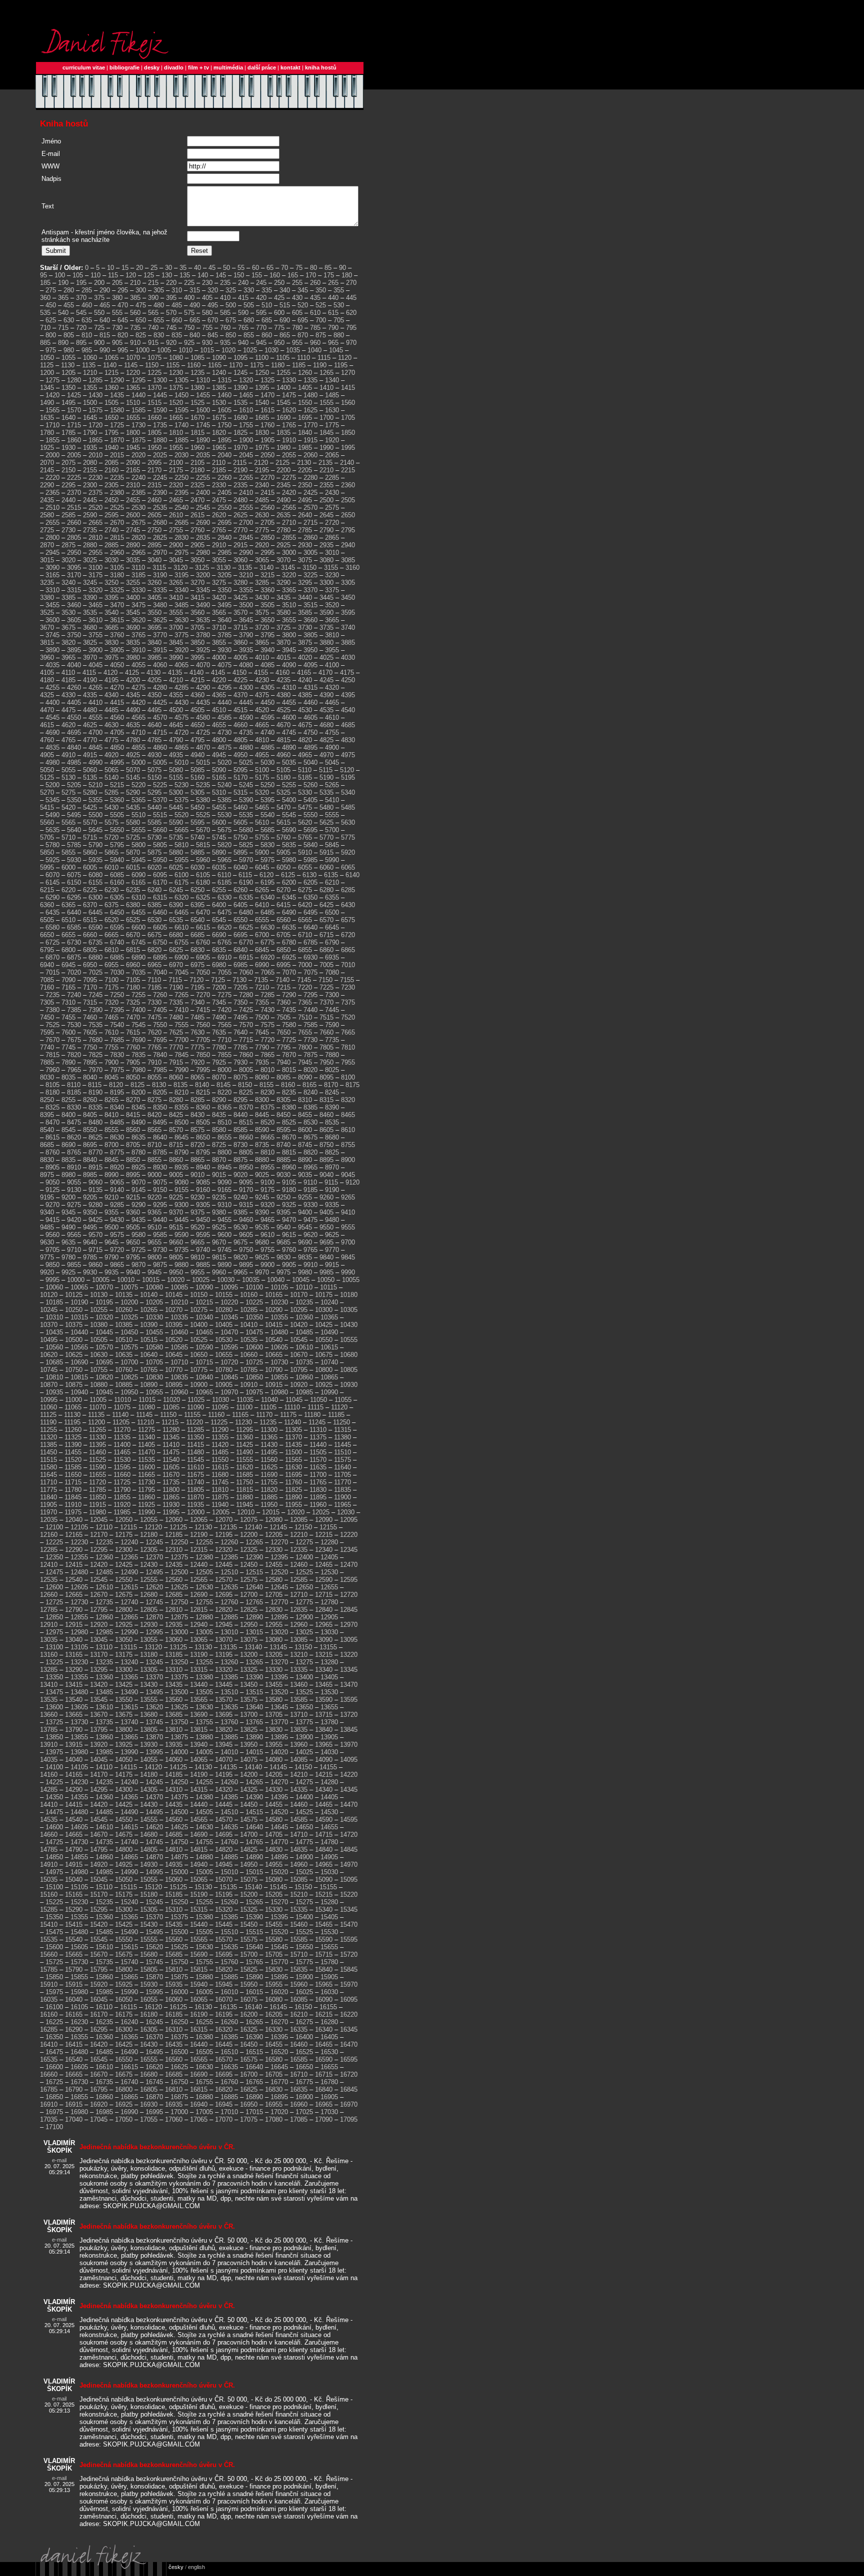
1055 (68, 358)
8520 (267, 1122)
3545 (133, 613)
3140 (266, 568)
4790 (176, 740)
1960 (197, 448)
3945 (289, 650)
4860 (160, 747)
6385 (154, 905)
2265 (246, 478)
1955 (176, 448)
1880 (160, 440)
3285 (262, 583)
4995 (117, 762)
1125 (47, 365)
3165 (52, 575)
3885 (348, 643)
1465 (246, 395)
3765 (138, 635)
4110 (68, 672)
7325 (133, 1002)
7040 (160, 972)
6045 (262, 867)
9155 (181, 1190)
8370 (246, 1107)
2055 (289, 455)
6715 (326, 935)
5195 (348, 777)
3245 (90, 583)
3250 (111, 583)
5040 (310, 762)
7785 (240, 1047)
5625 (326, 822)
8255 (68, 1100)
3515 (310, 605)
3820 (68, 643)
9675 (240, 1242)
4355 (176, 695)
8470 (52, 1122)
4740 (267, 732)
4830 (348, 740)
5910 (305, 852)
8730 (240, 1145)
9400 (305, 1212)
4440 (224, 702)
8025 (332, 1070)
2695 (224, 523)
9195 (47, 1197)
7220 (305, 987)
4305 (267, 687)
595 (261, 313)
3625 (160, 620)
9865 (117, 1265)
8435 (219, 1115)
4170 (325, 672)
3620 (138, 620)
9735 (181, 1250)
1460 (224, 395)
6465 (181, 912)
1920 (332, 440)
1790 (90, 433)
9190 (332, 1190)
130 (167, 275)
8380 (289, 1107)
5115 (326, 770)
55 (241, 268)
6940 (47, 965)
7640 (240, 1032)
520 (303, 305)
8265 (111, 1100)
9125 (52, 1190)
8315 (326, 1100)
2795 (348, 530)
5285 (111, 792)
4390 (326, 695)
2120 (261, 463)
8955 (267, 1167)
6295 (74, 897)
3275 (219, 583)
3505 (267, 605)
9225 (176, 1197)
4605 (310, 717)
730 (117, 328)
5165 (219, 777)
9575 (117, 1235)
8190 (95, 1092)
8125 (137, 1085)
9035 (305, 1175)
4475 (68, 710)
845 (213, 335)
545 (81, 313)
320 (213, 290)
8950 (246, 1167)
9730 (160, 1250)
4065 (181, 665)
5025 (246, 762)
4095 (310, 665)
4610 (332, 717)
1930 (68, 448)
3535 (90, 613)
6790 (332, 942)
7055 (224, 972)
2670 (117, 523)
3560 (197, 613)
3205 (224, 575)
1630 (332, 410)
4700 (95, 732)
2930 (305, 545)
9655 (154, 1242)
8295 (240, 1100)
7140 (282, 980)
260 (315, 283)
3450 (348, 598)
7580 (289, 1025)
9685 (283, 1242)
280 (69, 290)
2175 (176, 470)
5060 (90, 770)
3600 (52, 620)
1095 (240, 358)
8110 (74, 1085)
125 (149, 275)
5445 (176, 807)
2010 (95, 455)
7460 (90, 1017)
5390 (246, 800)
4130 (153, 672)
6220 (68, 890)
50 (226, 268)
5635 (52, 830)
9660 (176, 1242)
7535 (95, 1025)
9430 (117, 1220)
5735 (176, 837)
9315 (246, 1205)
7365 (305, 1002)
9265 (348, 1197)
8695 (90, 1145)
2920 (262, 545)
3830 (111, 643)
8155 (266, 1085)
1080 (176, 358)
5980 (289, 860)
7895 (90, 1062)
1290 (117, 380)
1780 (47, 433)
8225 (246, 1092)
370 (81, 298)
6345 (289, 897)
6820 (154, 950)
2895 (154, 545)
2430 (332, 493)
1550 (305, 403)
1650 (111, 418)
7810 (348, 1047)
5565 (68, 822)
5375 (181, 800)
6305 (117, 897)
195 (81, 283)
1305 (181, 380)
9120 (352, 1182)
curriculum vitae (84, 67)
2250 (181, 478)
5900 (262, 852)
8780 (138, 1152)
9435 (138, 1220)
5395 (267, 800)
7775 (197, 1047)
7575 (267, 1025)
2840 (224, 538)
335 (267, 290)
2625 (240, 515)
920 (171, 343)
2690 (203, 523)
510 (267, 305)
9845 (348, 1257)
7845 (181, 1055)
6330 (224, 897)
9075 (160, 1182)
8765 (74, 1152)
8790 (181, 1152)
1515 (154, 403)
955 (297, 343)
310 (177, 290)
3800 (289, 635)
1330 (289, 380)
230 (207, 283)
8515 (246, 1122)
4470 (47, 710)
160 (275, 275)
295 (123, 290)
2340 (262, 485)
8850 (133, 1160)
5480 (326, 807)
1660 (154, 418)
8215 (203, 1092)
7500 (262, 1017)
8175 (352, 1085)
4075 (224, 665)
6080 (95, 875)
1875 (138, 440)
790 (333, 328)
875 (321, 335)
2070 (47, 463)
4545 (52, 717)
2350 (305, 485)
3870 (283, 643)
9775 (47, 1257)
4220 (219, 680)
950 (279, 343)
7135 (261, 980)
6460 (160, 912)
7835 (138, 1055)
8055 (154, 1077)
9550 (326, 1227)
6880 (95, 957)
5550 (310, 815)
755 (207, 328)
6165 (138, 882)
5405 (310, 800)
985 (87, 350)
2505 (348, 500)
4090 (289, 665)
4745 (289, 732)
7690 (138, 1040)
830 (159, 335)
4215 (197, 680)
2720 (332, 523)
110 (95, 275)
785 (315, 328)
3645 (246, 620)
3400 (133, 598)
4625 (90, 725)
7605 (90, 1032)
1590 (160, 410)
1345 (47, 388)
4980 (52, 762)
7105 (133, 980)
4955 (262, 755)
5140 (111, 777)
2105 (197, 463)
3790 (246, 635)
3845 (176, 643)
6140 (352, 875)
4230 (262, 680)
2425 (310, 493)
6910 (224, 957)
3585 (305, 613)
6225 (90, 890)
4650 (197, 725)
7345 (219, 1002)
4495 (154, 710)
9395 (283, 1212)
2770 (240, 530)
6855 (305, 950)
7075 (310, 972)
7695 (160, 1040)
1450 (181, 395)
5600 (219, 822)
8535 (332, 1122)
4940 (197, 755)
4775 (111, 740)
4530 (305, 710)
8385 (310, 1107)
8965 (310, 1167)
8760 (52, 1152)
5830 (267, 845)
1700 (326, 418)
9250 (283, 1197)
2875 (68, 545)
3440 (305, 598)
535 (45, 313)
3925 (203, 650)
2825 (160, 538)
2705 (267, 523)
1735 (160, 425)
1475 (289, 395)
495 (213, 305)
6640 (310, 927)
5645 (95, 830)
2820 (138, 538)
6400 (219, 905)
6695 (240, 935)
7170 (90, 987)
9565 (74, 1235)
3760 (117, 635)
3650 (267, 620)
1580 (117, 410)
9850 (52, 1265)
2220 (52, 478)
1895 (224, 440)
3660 (310, 620)
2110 (219, 463)
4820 (305, 740)
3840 (154, 643)
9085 (203, 1182)
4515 (240, 710)
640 (105, 320)
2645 (326, 515)
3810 (332, 635)
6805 (90, 950)
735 (135, 328)
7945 (305, 1062)
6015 (133, 867)
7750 (90, 1047)
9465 (267, 1220)
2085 (111, 463)
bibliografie (124, 67)
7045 (181, 972)
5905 (283, 852)
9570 (95, 1235)
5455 (219, 807)
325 (231, 290)
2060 (310, 455)
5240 (224, 785)
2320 (176, 485)
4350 (154, 695)
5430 (111, 807)
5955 (181, 860)
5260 (310, 785)
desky (152, 67)
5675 (224, 830)
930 (207, 343)
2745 (133, 530)
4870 (203, 747)
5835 (289, 845)
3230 (332, 575)
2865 (332, 538)
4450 (267, 702)
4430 (181, 702)
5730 (154, 837)
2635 (283, 515)
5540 (267, 815)
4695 (74, 732)
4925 (133, 755)
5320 (262, 792)
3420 (219, 598)
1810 (176, 433)
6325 (203, 897)
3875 (305, 643)
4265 (95, 687)
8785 (160, 1152)
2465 (176, 500)
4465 (332, 702)
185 (45, 283)
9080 (181, 1182)
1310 (203, 380)
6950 (90, 965)
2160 (111, 470)
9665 (197, 1242)
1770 (310, 425)
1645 (90, 418)
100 (60, 275)
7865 (267, 1055)
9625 (332, 1235)
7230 (348, 987)
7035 (138, 972)
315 (195, 290)
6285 (348, 890)
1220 (133, 373)
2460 (154, 500)
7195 (197, 987)
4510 (219, 710)
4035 (52, 665)
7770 (176, 1047)
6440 (74, 912)
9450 (203, 1220)
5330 (305, 792)
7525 (52, 1025)
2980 (203, 553)
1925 (47, 448)
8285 (197, 1100)
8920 (117, 1167)
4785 (154, 740)
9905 (289, 1265)
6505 (47, 920)
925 (189, 343)
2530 (138, 508)
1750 (224, 425)
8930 (160, 1167)
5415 (47, 807)
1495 (68, 403)
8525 (289, 1122)
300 (141, 290)
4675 (305, 725)
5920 (348, 852)
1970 (240, 448)
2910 (219, 545)
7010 (348, 965)
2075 (68, 463)
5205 (74, 785)
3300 (326, 583)
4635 (133, 725)
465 (105, 305)
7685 (117, 1040)
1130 (68, 365)
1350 (68, 388)
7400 (138, 1010)
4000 (219, 657)
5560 (47, 822)
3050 (197, 560)
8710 (154, 1145)
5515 (160, 815)
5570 (90, 822)
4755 (332, 732)
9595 (203, 1235)
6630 (267, 927)
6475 (224, 912)
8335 (95, 1107)
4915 (90, 755)
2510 (52, 508)
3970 (90, 657)
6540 (197, 920)
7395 (117, 1010)
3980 (133, 657)
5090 (219, 770)
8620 (74, 1137)
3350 (224, 590)
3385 (68, 598)
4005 (240, 657)
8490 (138, 1122)
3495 (224, 605)
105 (78, 275)
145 (221, 275)
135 (185, 275)
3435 (283, 598)
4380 (283, 695)
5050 (47, 770)
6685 (197, 935)
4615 (47, 725)
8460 (326, 1115)
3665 (332, 620)
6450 (117, 912)
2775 (262, 530)
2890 (133, 545)
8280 (176, 1100)
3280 (240, 583)
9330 (310, 1205)
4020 (305, 657)
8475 (74, 1122)
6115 (245, 875)
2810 (95, 538)
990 (105, 350)
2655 (52, 523)
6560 (283, 920)
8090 (305, 1077)
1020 (228, 350)
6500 (332, 912)
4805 (240, 740)
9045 (348, 1175)
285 (87, 290)
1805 (154, 433)
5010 (181, 762)
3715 (240, 628)
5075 (154, 770)
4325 (47, 695)
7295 (310, 995)
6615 (203, 927)
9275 (74, 1205)
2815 (117, 538)
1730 (138, 425)
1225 (154, 373)
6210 (332, 882)
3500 (246, 605)
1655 (133, 418)
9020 (240, 1175)
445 (351, 298)
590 (243, 313)
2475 (219, 500)
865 (285, 335)
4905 (47, 755)
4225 (240, 680)
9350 (90, 1212)
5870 (133, 852)
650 (141, 320)
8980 (68, 1175)
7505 (283, 1017)
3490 (203, 605)
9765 (310, 1250)
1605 (224, 410)
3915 (160, 650)
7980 (138, 1070)
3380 (47, 598)
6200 (289, 882)
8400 (68, 1115)
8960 (289, 1167)
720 (81, 328)
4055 (138, 665)
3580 (283, 613)
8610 (348, 1130)
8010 (267, 1070)
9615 (289, 1235)
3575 (262, 613)
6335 (246, 897)
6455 (138, 912)
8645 (181, 1137)
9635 (68, 1242)
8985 (90, 1175)
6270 (283, 890)
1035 (293, 350)
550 (99, 313)
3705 (197, 628)
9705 (52, 1250)
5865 (111, 852)
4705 (117, 732)
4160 (282, 672)
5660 (160, 830)
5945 (138, 860)
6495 (310, 912)
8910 (74, 1167)
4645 (176, 725)
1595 (181, 410)
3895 (74, 650)
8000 (224, 1070)
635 (87, 320)
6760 (203, 942)
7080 (332, 972)
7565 (224, 1025)
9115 (331, 1182)
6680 (176, 935)
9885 (203, 1265)
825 (141, 335)
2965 (138, 553)
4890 (289, 747)
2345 (283, 485)
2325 (197, 485)
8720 (197, 1145)
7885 (47, 1062)
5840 (310, 845)
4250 (348, 680)
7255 (138, 995)
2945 (52, 553)
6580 (52, 927)
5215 (117, 785)
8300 (262, 1100)
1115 (324, 358)
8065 (197, 1077)
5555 (332, 815)
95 (43, 275)
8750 (326, 1145)
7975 (117, 1070)
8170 (331, 1085)
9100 (267, 1182)
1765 (289, 425)
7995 (203, 1070)
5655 (138, 830)
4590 (246, 717)
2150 (68, 470)
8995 (133, 1175)
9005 (176, 1175)
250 (279, 283)
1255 (283, 373)
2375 (95, 493)
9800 (154, 1257)
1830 (262, 433)
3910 (138, 650)
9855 (74, 1265)
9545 (305, 1227)
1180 (278, 365)
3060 (240, 560)
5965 (224, 860)
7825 (95, 1055)
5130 (68, 777)
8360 (203, 1107)
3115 (159, 568)
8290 (219, 1100)
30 (168, 268)
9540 (283, 1227)
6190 (246, 882)
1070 (133, 358)
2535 (160, 508)
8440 (240, 1115)
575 (189, 313)
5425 (90, 807)
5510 (138, 815)
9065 (117, 1182)
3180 (117, 575)
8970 (332, 1167)
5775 (348, 837)
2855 (289, 538)
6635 (289, 927)
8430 (197, 1115)
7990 (181, 1070)
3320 (95, 590)
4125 (132, 672)
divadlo (174, 67)
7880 (332, 1055)
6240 (154, 890)
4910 (68, 755)
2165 (133, 470)
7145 (304, 980)
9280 (95, 1205)
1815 (197, 433)
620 (351, 313)
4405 (74, 702)
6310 (138, 897)
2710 (289, 523)
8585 (240, 1130)
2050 (267, 455)
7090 (68, 980)
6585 (74, 927)
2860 (310, 538)
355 (339, 290)
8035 (68, 1077)
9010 (197, 1175)
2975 (181, 553)
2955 (95, 553)
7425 (246, 1010)
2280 (310, 478)
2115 (240, 463)
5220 (138, 785)
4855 (138, 747)
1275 (52, 380)
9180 (289, 1190)
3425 (240, 598)
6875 (74, 957)
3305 (348, 583)
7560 (203, 1025)
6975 (197, 965)
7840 (160, 1055)
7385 (74, 1010)
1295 (138, 380)
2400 (203, 493)
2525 (117, 508)
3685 (111, 628)
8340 (117, 1107)
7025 (95, 972)
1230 (176, 373)
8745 (305, 1145)
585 (225, 313)
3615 (117, 620)
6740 (117, 942)
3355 (246, 590)
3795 (267, 635)
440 (333, 298)
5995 (47, 867)
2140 (347, 463)
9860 (95, 1265)
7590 (332, 1025)
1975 (262, 448)
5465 (262, 807)
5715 (90, 837)
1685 (262, 418)
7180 (133, 987)
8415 (133, 1115)
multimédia (228, 67)
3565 (219, 613)
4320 (332, 687)
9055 (74, 1182)
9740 (203, 1250)
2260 (224, 478)
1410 (326, 388)
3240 (68, 583)
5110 (305, 770)
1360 (111, 388)
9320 (267, 1205)
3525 (47, 613)
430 (297, 298)
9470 (289, 1220)
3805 (310, 635)
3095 (74, 568)
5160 (197, 777)
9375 (197, 1212)
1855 (52, 440)
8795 (203, 1152)
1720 (95, 425)
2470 (197, 500)
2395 (181, 493)
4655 (219, 725)
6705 (283, 935)
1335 (310, 380)
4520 (262, 710)
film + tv (198, 67)
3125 (202, 568)
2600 (133, 515)
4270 (117, 687)
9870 (138, 1265)
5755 (262, 837)
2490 (283, 500)
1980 (283, 448)
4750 (310, 732)
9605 (246, 1235)
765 (243, 328)
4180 (47, 680)
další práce (262, 67)
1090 (219, 358)
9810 (197, 1257)
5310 (219, 792)
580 (207, 313)
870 (303, 335)
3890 (52, 650)
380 (117, 298)
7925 (219, 1062)
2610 (176, 515)
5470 (283, 807)
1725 (117, 425)
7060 (246, 972)
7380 (52, 1010)
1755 (246, 425)
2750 (154, 530)
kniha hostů (321, 67)
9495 (90, 1227)
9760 (289, 1250)
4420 (138, 702)
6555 (262, 920)
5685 (267, 830)
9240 (240, 1197)
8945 (224, 1167)
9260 (326, 1197)
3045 (176, 560)
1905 (267, 440)
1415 (348, 388)
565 (153, 313)
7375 (348, 1002)
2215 (348, 470)
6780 (289, 942)
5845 (332, 845)
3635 (203, 620)
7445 (332, 1010)
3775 (181, 635)
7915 (176, 1062)
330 (249, 290)
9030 (283, 1175)
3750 (74, 635)
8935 (181, 1167)
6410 (262, 905)
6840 (240, 950)
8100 (348, 1077)
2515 (74, 508)
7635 (219, 1032)
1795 (111, 433)
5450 (197, 807)
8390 (332, 1107)
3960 (47, 657)
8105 (52, 1085)
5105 (283, 770)
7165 (68, 987)
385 (135, 298)
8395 (47, 1115)
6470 (203, 912)
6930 (310, 957)
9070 (138, 1182)
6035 (219, 867)
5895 (240, 852)
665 (195, 320)
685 (267, 320)
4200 (133, 680)
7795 (283, 1047)
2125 (282, 463)
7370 (326, 1002)
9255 (305, 1197)
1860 (74, 440)
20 (139, 268)
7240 (74, 995)
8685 (47, 1145)
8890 (305, 1160)
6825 (176, 950)
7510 (305, 1017)
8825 (332, 1152)
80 (313, 268)
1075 (154, 358)
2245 (160, 478)
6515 (90, 920)
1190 (320, 365)
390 (153, 298)
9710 (74, 1250)
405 (207, 298)
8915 (95, 1167)
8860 (176, 1160)
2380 (117, 493)
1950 (154, 448)
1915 (310, 440)
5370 (160, 800)
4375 (262, 695)
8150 (245, 1085)
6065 (348, 867)
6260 (240, 890)
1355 (90, 388)
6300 (95, 897)
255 (297, 283)
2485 (262, 500)
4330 (68, 695)
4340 (111, 695)
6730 (74, 942)
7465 (111, 1017)
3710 (219, 628)
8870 (219, 1160)
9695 (326, 1242)
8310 (305, 1100)
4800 (219, 740)
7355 (262, 1002)
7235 (52, 995)
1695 (305, 418)
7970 (95, 1070)
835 (177, 335)
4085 (267, 665)
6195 (267, 882)
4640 (154, 725)
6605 (160, 927)
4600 (289, 717)
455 (69, 305)
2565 (289, 508)
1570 (74, 410)
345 (303, 290)
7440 (310, 1010)
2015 (117, 455)
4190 (90, 680)
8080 (262, 1077)
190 (63, 283)
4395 (348, 695)
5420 (68, 807)
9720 (117, 1250)
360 (45, 298)
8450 (283, 1115)
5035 (289, 762)
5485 (348, 807)
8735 (262, 1145)
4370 (240, 695)
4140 (196, 672)
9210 (111, 1197)
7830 (117, 1055)
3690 (133, 628)
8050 (133, 1077)
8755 (348, 1145)
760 (225, 328)
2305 (111, 485)
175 (329, 275)
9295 (160, 1205)
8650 (203, 1137)
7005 (326, 965)
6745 (138, 942)
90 (342, 268)
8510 (224, 1122)
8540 (47, 1130)
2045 (246, 455)
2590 (90, 515)
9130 (74, 1190)
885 (45, 343)
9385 (240, 1212)
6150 (74, 882)
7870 (289, 1055)
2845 (246, 538)
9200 (68, 1197)
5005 (160, 762)
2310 (133, 485)
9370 (176, 1212)
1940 (111, 448)
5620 (305, 822)
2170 (154, 470)
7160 (47, 987)
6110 (224, 875)
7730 (310, 1040)
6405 (240, 905)
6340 (267, 897)
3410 (176, 598)
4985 (74, 762)
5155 (176, 777)
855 (249, 335)
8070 (219, 1077)
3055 (219, 560)
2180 (197, 470)
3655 (289, 620)
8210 (181, 1092)
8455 (305, 1115)
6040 (240, 867)
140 (203, 275)
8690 (68, 1145)
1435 (117, 395)
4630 (111, 725)
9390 (262, 1212)
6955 (111, 965)
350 (321, 290)
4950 (240, 755)
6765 (224, 942)
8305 (283, 1100)
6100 (181, 875)
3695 (154, 628)
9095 (246, 1182)
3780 (203, 635)
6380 (133, 905)
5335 (326, 792)
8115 (95, 1085)
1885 (181, 440)
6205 (310, 882)
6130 (309, 875)
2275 (289, 478)
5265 (332, 785)
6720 (348, 935)
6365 (68, 905)
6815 (133, 950)
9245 (262, 1197)
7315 (90, 1002)
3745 (52, 635)
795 (351, 328)
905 (117, 343)
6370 (90, 905)
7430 (267, 1010)
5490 (52, 815)
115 (113, 275)
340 (285, 290)
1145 (131, 365)
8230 (267, 1092)
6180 (203, 882)
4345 (133, 695)
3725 (283, 628)
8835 (68, 1160)
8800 (224, 1152)
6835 (219, 950)
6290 (52, 897)
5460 (240, 807)
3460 (74, 605)
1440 (138, 395)
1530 (219, 403)
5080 (176, 770)
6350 (310, 897)
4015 (283, 657)
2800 (52, 538)
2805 (74, 538)
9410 (348, 1212)
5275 (68, 792)
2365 (52, 493)
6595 (117, 927)
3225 (310, 575)
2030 (181, 455)
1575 (95, 410)
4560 (117, 717)
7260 (160, 995)
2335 (240, 485)
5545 (289, 815)
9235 (219, 1197)
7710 (224, 1040)
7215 (283, 987)
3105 (117, 568)
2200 (283, 470)
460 (87, 305)
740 (153, 328)
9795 (133, 1257)
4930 (154, 755)
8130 (159, 1085)
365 (63, 298)
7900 (111, 1062)
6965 (154, 965)
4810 (262, 740)
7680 (95, 1040)
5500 (95, 815)
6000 (68, 867)
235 (225, 283)
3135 (245, 568)
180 (347, 275)
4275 (138, 687)
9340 (47, 1212)
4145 (218, 672)
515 (285, 305)
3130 (223, 568)
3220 (289, 575)
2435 (47, 500)
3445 (326, 598)
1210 (90, 373)
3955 (332, 650)
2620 (219, 515)
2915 (240, 545)
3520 (332, 605)
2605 (154, 515)
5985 (310, 860)
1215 (111, 373)
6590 (95, 927)
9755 (267, 1250)
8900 (348, 1160)
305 (159, 290)
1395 (262, 388)
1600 (203, 410)
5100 (262, 770)
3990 (176, 657)
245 (261, 283)
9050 (52, 1182)
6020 (154, 867)
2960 (117, 553)
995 (123, 350)
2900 (176, 545)
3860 (240, 643)
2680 (160, 523)
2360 (348, 485)
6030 (197, 867)
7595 (47, 1032)
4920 (111, 755)
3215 (267, 575)
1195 (341, 365)
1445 (160, 395)
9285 (117, 1205)
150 (239, 275)
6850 (283, 950)
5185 (305, 777)
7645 (262, 1032)
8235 (289, 1092)
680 (249, 320)
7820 (74, 1055)
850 (231, 335)
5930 (74, 860)
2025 (160, 455)
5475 (305, 807)
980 (69, 350)
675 (231, 320)
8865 (197, 1160)
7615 (133, 1032)
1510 (133, 403)
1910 (289, 440)
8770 (95, 1152)
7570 (246, 1025)
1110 (303, 358)
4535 (326, 710)
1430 (95, 395)
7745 (68, 1047)
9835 (305, 1257)
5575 (111, 822)
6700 (262, 935)
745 (171, 328)
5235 (203, 785)
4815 (283, 740)
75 (299, 268)
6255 (219, 890)
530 (339, 305)
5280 (90, 792)
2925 (283, 545)
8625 (95, 1137)
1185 (299, 365)
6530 (154, 920)
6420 (305, 905)
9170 (246, 1190)
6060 (326, 867)
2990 (246, 553)
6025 (176, 867)
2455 (133, 500)
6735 (95, 942)
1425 (74, 395)
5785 (74, 845)
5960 (203, 860)
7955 (348, 1062)
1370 (154, 388)
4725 (203, 732)
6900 (181, 957)
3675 (68, 628)
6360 (47, 905)
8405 (90, 1115)
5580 (133, 822)
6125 (288, 875)
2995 (267, 553)
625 (51, 320)
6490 (289, 912)
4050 (117, 665)
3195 (181, 575)
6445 (95, 912)
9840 (326, 1257)
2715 (310, 523)
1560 (348, 403)
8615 (52, 1137)
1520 (176, 403)
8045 (111, 1077)
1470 (267, 395)
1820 (219, 433)
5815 (203, 845)
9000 (154, 1175)
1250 (262, 373)
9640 (90, 1242)
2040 (224, 455)
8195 (117, 1092)
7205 (240, 987)
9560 (52, 1235)
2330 (219, 485)
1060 (90, 358)
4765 (68, 740)
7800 (305, 1047)
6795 (47, 950)
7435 (289, 1010)
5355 (95, 800)
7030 (117, 972)
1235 (197, 373)
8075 (240, 1077)
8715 (176, 1145)
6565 (305, 920)
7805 (326, 1047)
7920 (197, 1062)
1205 (68, 373)
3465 (95, 605)
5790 (95, 845)
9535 (262, 1227)
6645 (332, 927)
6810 (111, 950)
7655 (305, 1032)
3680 (90, 628)
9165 (224, 1190)
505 (249, 305)
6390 (176, 905)
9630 (47, 1242)
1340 (332, 380)
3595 (348, 613)
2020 (138, 455)
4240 (305, 680)
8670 (289, 1137)
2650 (348, 515)
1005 (164, 350)
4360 (197, 695)
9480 (332, 1220)
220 (171, 283)
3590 (326, 613)
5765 (305, 837)
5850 (47, 852)
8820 (310, 1152)
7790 (262, 1047)
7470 (133, 1017)
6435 (52, 912)
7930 (240, 1062)
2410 (246, 493)
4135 (175, 672)
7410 (181, 1010)
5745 (219, 837)
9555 (348, 1227)
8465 (348, 1115)
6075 (74, 875)
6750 (160, 942)
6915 (246, 957)
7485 (197, 1017)
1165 (215, 365)
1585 (138, 410)
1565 (52, 410)
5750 (240, 837)
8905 (52, 1167)
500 (231, 305)
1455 (203, 395)
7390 (95, 1010)
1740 (181, 425)
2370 (74, 493)
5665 (181, 830)
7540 (117, 1025)
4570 (160, 717)
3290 (283, 583)
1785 (68, 433)
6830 (197, 950)
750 (189, 328)
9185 (310, 1190)
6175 (181, 882)
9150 (160, 1190)
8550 (90, 1130)
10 (110, 268)
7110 (154, 980)
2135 (325, 463)
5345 (52, 800)
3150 (309, 568)
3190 (160, 575)
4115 (89, 672)
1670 (197, 418)
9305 (203, 1205)
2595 (111, 515)
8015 (289, 1070)
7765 (154, 1047)
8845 (111, 1160)
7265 (181, 995)
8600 (305, 1130)
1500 (90, 403)
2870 (47, 545)
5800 (138, 845)
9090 (224, 1182)
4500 (176, 710)
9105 (289, 1182)
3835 (133, 643)
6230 (111, 890)
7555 (181, 1025)
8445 (262, 1115)
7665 (348, 1032)
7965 (74, 1070)
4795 (197, 740)
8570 (176, 1130)
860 (267, 335)
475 (141, 305)
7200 (219, 987)
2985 (224, 553)
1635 (47, 418)
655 (159, 320)
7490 (219, 1017)
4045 (95, 665)
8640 (160, 1137)
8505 (203, 1122)
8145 (223, 1085)
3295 (305, 583)
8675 (310, 1137)
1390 (240, 388)
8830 (47, 1160)
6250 (197, 890)
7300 (332, 995)
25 (154, 268)
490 (195, 305)
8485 (117, 1122)
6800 (68, 950)
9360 (133, 1212)
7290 (289, 995)
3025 (90, 560)
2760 (197, 530)
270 (351, 283)
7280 (246, 995)
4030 (348, 657)
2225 (74, 478)
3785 (224, 635)
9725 (138, 1250)
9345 (68, 1212)
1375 (176, 388)
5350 (74, 800)
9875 (160, 1265)
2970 (160, 553)
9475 (310, 1220)
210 (135, 283)
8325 (52, 1107)
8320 (348, 1100)
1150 (152, 365)
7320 (111, 1002)
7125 (218, 980)
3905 (117, 650)
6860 (326, 950)
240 (243, 283)
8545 (68, 1130)
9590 (181, 1235)
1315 (224, 380)
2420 (289, 493)
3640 (224, 620)
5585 (154, 822)
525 (321, 305)
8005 (246, 1070)
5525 (203, 815)
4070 (203, 665)
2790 (326, 530)
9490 (68, 1227)
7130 (239, 980)
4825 (326, 740)
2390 (160, 493)
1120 (345, 358)
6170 (160, 882)
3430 (262, 598)
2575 (332, 508)
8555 (111, 1130)
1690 (283, 418)
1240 (219, 373)
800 (51, 335)
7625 (176, 1032)
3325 (117, 590)
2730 (68, 530)
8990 (111, 1175)
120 (131, 275)
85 (328, 268)
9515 (176, 1227)
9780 (68, 1257)
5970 (246, 860)
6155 (95, 882)
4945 (219, 755)
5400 (289, 800)
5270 (47, 792)
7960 (52, 1070)
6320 (181, 897)
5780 (52, 845)
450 (51, 305)
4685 (348, 725)
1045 (336, 350)
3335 (160, 590)
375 (99, 298)
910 (135, 343)
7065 (267, 972)
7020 (74, 972)
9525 (219, 1227)
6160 (117, 882)
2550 (224, 508)
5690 (289, 830)
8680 (332, 1137)
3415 (197, 598)
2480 (240, 500)
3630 (181, 620)
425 (279, 298)
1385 (219, 388)
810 (87, 335)
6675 (154, 935)
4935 (176, 755)
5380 (203, 800)
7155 (347, 980)
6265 (262, 890)
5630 (348, 822)
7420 (224, 1010)
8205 (160, 1092)
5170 (240, 777)
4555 (95, 717)
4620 (68, 725)
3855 (219, 643)
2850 (267, 538)
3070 (283, 560)
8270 (133, 1100)
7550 (160, 1025)
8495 (160, 1122)
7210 (262, 987)
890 (63, 343)
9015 (219, 1175)
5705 (47, 837)
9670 (219, 1242)
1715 (74, 425)
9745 (224, 1250)
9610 (267, 1235)
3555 (176, 613)
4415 (117, 702)
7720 (267, 1040)
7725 (289, 1040)
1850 (348, 433)
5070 (133, 770)
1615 (267, 410)
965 (333, 343)
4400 (52, 702)
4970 (326, 755)
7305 (47, 1002)
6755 (181, 942)
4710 (138, 732)
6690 (219, 935)
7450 (47, 1017)
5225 (160, 785)
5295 (154, 792)
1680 (240, 418)
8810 (267, 1152)
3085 (348, 560)
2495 (305, 500)
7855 (224, 1055)
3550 (154, 613)
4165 (304, 672)
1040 (314, 350)
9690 (305, 1242)
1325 (267, 380)
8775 (117, 1152)
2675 (138, 523)
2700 (246, 523)
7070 (289, 972)
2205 (305, 470)
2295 (68, 485)
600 (279, 313)
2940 (348, 545)
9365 (154, 1212)
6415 (283, 905)
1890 (203, 440)
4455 (289, 702)
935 (225, 343)
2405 (224, 493)
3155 (331, 568)
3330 (138, 590)
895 (81, 343)
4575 (181, 717)
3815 (47, 643)
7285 (267, 995)
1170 (236, 365)
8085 (283, 1077)
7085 (47, 980)
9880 (181, 1265)
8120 (116, 1085)
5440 (154, 807)
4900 (332, 747)
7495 (240, 1017)
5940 (117, 860)
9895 (246, 1265)
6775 (267, 942)
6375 (111, 905)
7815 (52, 1055)
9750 (246, 1250)
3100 (95, 568)
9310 (224, 1205)
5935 (95, 860)
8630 (117, 1137)
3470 (117, 605)
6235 (133, 890)
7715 (246, 1040)
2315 (154, 485)
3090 (52, 568)
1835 (283, 433)
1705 (348, 418)
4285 (181, 687)
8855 (154, 1160)
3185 (138, 575)
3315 (74, 590)
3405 (154, 598)
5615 (283, 822)
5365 (138, 800)
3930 (224, 650)
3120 (180, 568)
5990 (332, 860)
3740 (348, 628)
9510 (154, 1227)
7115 (175, 980)
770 (261, 328)
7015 (52, 972)
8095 (326, 1077)
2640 (305, 515)
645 (123, 320)
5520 (181, 815)
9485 (47, 1227)
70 (284, 268)
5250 (267, 785)
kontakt (290, 67)
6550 (240, 920)
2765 (219, 530)
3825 (90, 643)
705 (339, 320)
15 (125, 268)
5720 (111, 837)
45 (212, 268)
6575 (348, 920)
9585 (160, 1235)
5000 (138, 762)
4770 (90, 740)
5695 (310, 830)
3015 (47, 560)
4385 (305, 695)
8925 (138, 1167)
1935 (90, 448)
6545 (219, 920)
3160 (352, 568)
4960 (283, 755)
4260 (74, 687)
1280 (74, 380)
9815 (219, 1257)
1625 (310, 410)
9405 (326, 1212)
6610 (181, 927)
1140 (110, 365)
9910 (310, 1265)
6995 (283, 965)
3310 (52, 590)
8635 (138, 1137)
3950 (310, 650)
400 (189, 298)
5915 (326, 852)
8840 (90, 1160)
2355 (326, 485)
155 (257, 275)
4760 (47, 740)
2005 (74, 455)
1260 (305, 373)
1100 (262, 358)
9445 (181, 1220)
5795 (117, 845)
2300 (90, 485)
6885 (117, 957)
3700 (176, 628)
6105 (203, 875)
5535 (246, 815)
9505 (133, 1227)
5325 (283, 792)
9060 (95, 1182)
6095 (160, 875)
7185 (154, 987)
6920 (267, 957)
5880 (176, 852)
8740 (283, 1145)
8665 (267, 1137)
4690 (52, 732)
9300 (181, 1205)
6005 (90, 867)
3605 (74, 620)
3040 (154, 560)
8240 (310, 1092)
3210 (246, 575)
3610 (95, 620)
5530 (224, 815)
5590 (176, 822)
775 (279, 328)
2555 (246, 508)
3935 (246, 650)
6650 (47, 935)
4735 (246, 732)
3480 (160, 605)
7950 (326, 1062)
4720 (181, 732)
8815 (289, 1152)
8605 (326, 1130)
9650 (133, 1242)
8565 (154, 1130)
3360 (267, 590)
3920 (181, 650)
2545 (203, 508)
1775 (332, 425)
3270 (197, 583)
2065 (332, 455)
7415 (203, 1010)
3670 (47, 628)
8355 (181, 1107)
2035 (203, 455)
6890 (138, 957)
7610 (111, 1032)
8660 (246, 1137)
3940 (267, 650)
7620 (154, 1032)
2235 (117, 478)
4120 (110, 672)
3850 (197, 643)
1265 (326, 373)
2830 (181, 538)
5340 (348, 792)
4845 (95, 747)
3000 (289, 553)
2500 (326, 500)
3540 (111, 613)
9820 (240, 1257)
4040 (74, 665)
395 (171, 298)
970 (351, 343)
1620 (289, 410)
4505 (197, 710)
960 (315, 343)
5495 (74, 815)
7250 (117, 995)
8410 (111, 1115)
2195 (262, 470)
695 (303, 320)
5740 (197, 837)
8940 (203, 1167)
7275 (224, 995)
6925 (289, 957)
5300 (176, 792)
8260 (90, 1100)
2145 (47, 470)
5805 (160, 845)
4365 (219, 695)
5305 (197, 792)
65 (270, 268)
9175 (267, 1190)
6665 (111, 935)
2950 (74, 553)
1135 (89, 365)
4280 (160, 687)
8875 (240, 1160)
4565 (138, 717)
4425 (160, 702)
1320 (246, 380)
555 (117, 313)
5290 (133, 792)
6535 (176, 920)
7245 (95, 995)
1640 (68, 418)
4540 (348, 710)
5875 (154, 852)
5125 (47, 777)
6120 (266, 875)
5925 (52, 860)
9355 (111, 1212)
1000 (142, 350)
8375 (267, 1107)
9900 (267, 1265)
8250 (47, 1100)
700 (321, 320)
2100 (176, 463)
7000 (305, 965)
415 (243, 298)
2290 (47, 485)
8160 (288, 1085)
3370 (310, 590)
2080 (90, 463)
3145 (288, 568)
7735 (332, 1040)
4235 (283, 680)
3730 (305, 628)
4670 (283, 725)
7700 (181, 1040)
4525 (283, 710)
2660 (74, 523)
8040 (90, 1077)
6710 (305, 935)
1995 (348, 448)
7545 (138, 1025)
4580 (203, 717)
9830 (283, 1257)
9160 (203, 1190)
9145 (138, 1190)
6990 (262, 965)
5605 (240, 822)
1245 (240, 373)
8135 (180, 1085)
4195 (111, 680)
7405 (160, 1010)
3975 (111, 657)
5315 (240, 792)
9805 (176, 1257)
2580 (47, 515)
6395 (197, 905)
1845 (326, 433)
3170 (74, 575)
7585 (310, 1025)
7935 (262, 1062)
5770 (326, 837)
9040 (326, 1175)
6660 (90, 935)
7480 (176, 1017)
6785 (310, 942)
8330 (74, 1107)
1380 (197, 388)
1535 (240, 403)
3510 (289, 605)
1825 (240, 433)
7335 (176, 1002)
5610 (262, 822)
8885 (283, 1160)
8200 (138, 1092)
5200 (52, 785)
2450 (111, 500)
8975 (47, 1175)
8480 (95, 1122)
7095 (90, 980)
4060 (160, 665)
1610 (246, 410)
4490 (133, 710)
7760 (133, 1047)
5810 (181, 845)
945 (261, 343)
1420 (52, 395)
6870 (52, 957)
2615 (197, 515)
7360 (283, 1002)
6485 (267, 912)
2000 (52, 455)
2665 (95, 523)
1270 (348, 373)
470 (123, 305)
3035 (133, 560)
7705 (203, 1040)
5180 (283, 777)
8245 (332, 1092)
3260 (154, 583)
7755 (111, 1047)
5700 (332, 830)
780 (297, 328)
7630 (197, 1032)
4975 (348, 755)
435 (315, 298)
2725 (47, 530)
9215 (133, 1197)
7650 (283, 1032)
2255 (203, 478)
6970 (176, 965)
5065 (111, 770)
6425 (326, 905)
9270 (52, 1205)
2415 (267, 493)
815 (105, 335)
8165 (309, 1085)
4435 (203, 702)
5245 (246, 785)
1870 (117, 440)
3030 (111, 560)
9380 (219, 1212)
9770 (332, 1250)
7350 (240, 1002)
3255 (133, 583)
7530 (74, 1025)
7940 (283, 1062)
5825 (246, 845)
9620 (310, 1235)
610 (315, 313)
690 (285, 320)
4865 (181, 747)
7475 (154, 1017)
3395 (111, 598)
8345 (138, 1107)
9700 (348, 1242)
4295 (224, 687)
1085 (197, 358)
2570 (310, 508)
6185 (224, 882)
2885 (111, 545)
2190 (240, 470)
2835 (203, 538)
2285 (332, 478)
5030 (267, 762)
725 (99, 328)
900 (99, 343)
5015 (203, 762)
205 (117, 283)
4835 (52, 747)
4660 (240, 725)
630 (69, 320)
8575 (197, 1130)
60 (255, 268)
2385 (138, 493)
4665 (262, 725)
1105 (283, 358)
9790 (111, 1257)
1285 (95, 380)
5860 (90, 852)
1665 (176, 418)
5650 (117, 830)
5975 (267, 860)
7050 (203, 972)
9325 (289, 1205)
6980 (219, 965)
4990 (95, 762)
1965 (219, 448)
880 (339, 335)
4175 (347, 672)
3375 (332, 590)
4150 (239, 672)
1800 (133, 433)
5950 (160, 860)
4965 (305, 755)
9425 (95, 1220)
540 (63, 313)
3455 (52, 605)
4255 (52, 687)
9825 (262, 1257)
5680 (246, 830)
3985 (154, 657)
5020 (224, 762)
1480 (310, 395)
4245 (326, 680)
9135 (95, 1190)
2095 (154, 463)
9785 (90, 1257)
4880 (246, 747)
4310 (289, 687)
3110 (138, 568)
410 (225, 298)
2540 (181, 508)
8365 (224, 1107)
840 (195, 335)
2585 (68, 515)
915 (153, 343)
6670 (133, 935)
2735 (90, 530)
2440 (68, 500)
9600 (224, 1235)
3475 (138, 605)
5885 (197, 852)
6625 (246, 927)
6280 (326, 890)
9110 (310, 1182)
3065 (262, 560)
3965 (68, 657)
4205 (154, 680)
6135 (331, 875)
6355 (332, 897)
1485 (332, 395)
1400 (283, 388)
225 (189, 283)
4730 (224, 732)
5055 (68, 770)
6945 (68, 965)
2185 (219, 470)
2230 (95, 478)
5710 (68, 837)
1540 (262, 403)
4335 (90, 695)
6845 (262, 950)
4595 (267, 717)
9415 (52, 1220)
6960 (133, 965)
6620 (224, 927)
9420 (74, 1220)
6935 (332, 957)
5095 (240, 770)
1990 (326, 448)
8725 (219, 1145)
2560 (267, 508)
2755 (176, 530)
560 (135, 313)
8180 (52, 1092)
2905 (197, 545)
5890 (219, 852)
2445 (90, 500)
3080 (326, 560)
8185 (74, 1092)
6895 (160, 957)
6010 (111, 867)
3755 (95, 635)
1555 (326, 403)
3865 (262, 643)
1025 (250, 350)
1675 (219, 418)
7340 (197, 1002)
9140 (117, 1190)
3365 (289, 590)
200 (99, 283)
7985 (160, 1070)
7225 (326, 987)
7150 (325, 980)
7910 (154, 1062)
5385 (224, 800)
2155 (90, 470)
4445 (246, 702)
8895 (326, 1160)
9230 (197, 1197)
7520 (348, 1017)
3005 (310, 553)
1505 (111, 403)
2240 (138, 478)
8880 (262, 1160)
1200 (47, 373)
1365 (133, 388)
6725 (52, 942)
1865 (95, 440)
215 (153, 283)
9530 (240, 1227)
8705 (133, 1145)
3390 (90, 598)
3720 (262, 628)
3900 (95, 650)
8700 (111, 1145)
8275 (154, 1100)
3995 (197, 657)
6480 (246, 912)
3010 (332, 553)
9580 (138, 1235)
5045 (332, 762)
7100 (111, 980)
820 (123, 335)
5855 (68, 852)
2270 (267, 478)
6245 (176, 890)
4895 (310, 747)
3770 (160, 635)
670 (213, 320)
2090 (133, 463)
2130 (304, 463)
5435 (133, 807)
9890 (224, 1265)
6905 (203, 957)
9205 (90, 1197)
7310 (68, 1002)
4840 (74, 747)
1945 (133, 448)
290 (105, 290)
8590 (262, 1130)
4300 (246, 687)
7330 (154, 1002)
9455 (224, 1220)
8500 (181, 1122)
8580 (219, 1130)
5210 (95, 785)
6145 (52, 882)
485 (177, 305)
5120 (347, 770)
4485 (111, 710)
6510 (68, 920)
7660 (326, 1032)
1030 (271, 350)
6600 (138, 927)
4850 (117, 747)
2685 (181, 523)
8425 (176, 1115)
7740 (47, 1047)
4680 (326, 725)
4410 (95, 702)
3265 (176, 583)
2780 (283, 530)
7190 (176, 987)
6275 (305, 890)
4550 (74, 717)
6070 (52, 875)
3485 (181, 605)
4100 (332, 665)
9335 (332, 1205)
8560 (133, 1130)
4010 (262, 657)
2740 (111, 530)
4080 (246, 665)
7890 (68, 1062)
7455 (68, 1017)
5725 (133, 837)
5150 (154, 777)
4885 (267, 747)
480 (159, 305)
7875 (310, 1055)
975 (51, 350)
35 (183, 268)
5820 (224, 845)
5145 (133, 777)
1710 (52, 425)
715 (63, 328)
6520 (111, 920)
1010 (185, 350)
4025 (326, 657)
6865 (348, 950)
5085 (197, 770)
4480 (90, 710)
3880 (326, 643)
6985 (240, 965)
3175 (95, 575)
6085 (117, 875)
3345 (203, 590)
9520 (197, 1227)
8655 (224, 1137)
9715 (95, 1250)
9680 (262, 1242)
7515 (326, 1017)
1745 (203, 425)
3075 (305, 560)
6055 (305, 867)
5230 (181, 785)
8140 (202, 1085)
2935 (326, 545)
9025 (262, 1175)
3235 (47, 583)
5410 (332, 800)
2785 (305, 530)
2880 (90, 545)
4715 (160, 732)
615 (333, 313)
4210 (176, 680)
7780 (219, 1047)
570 (171, 313)
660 (177, 320)
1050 (47, 358)
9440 (160, 1220)
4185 (68, 680)
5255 (289, 785)
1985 (305, 448)
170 (311, 275)
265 (333, 283)
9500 (111, 1227)
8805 (246, 1152)
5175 (262, 777)
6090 (138, 875)
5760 (283, 837)
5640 (74, 830)
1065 (111, 358)
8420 (154, 1115)
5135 (90, 777)
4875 (224, 747)
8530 (310, 1122)
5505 (117, 815)
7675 (74, 1040)
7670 (52, 1040)
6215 (47, 890)
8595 (283, 1130)
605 (297, 313)
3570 (240, 613)
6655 (68, 935)
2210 (326, 470)
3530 (68, 613)
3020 (68, 560)
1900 (246, 440)
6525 (133, 920)
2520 (95, 508)
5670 (203, 830)
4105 (47, 672)
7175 (111, 987)
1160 (194, 365)
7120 (196, 980)
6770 (246, 942)
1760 (267, 425)
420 (261, 298)
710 (45, 328)
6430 (348, 905)
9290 (138, 1205)
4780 (133, 740)
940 (243, 343)
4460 (310, 702)
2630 (262, 515)
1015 (207, 350)
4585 (224, 717)
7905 (133, 1062)
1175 (257, 365)
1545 (283, 403)
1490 (47, 403)
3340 (181, 590)
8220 (224, 1092)
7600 (68, 1032)
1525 (197, 403)
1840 (305, 433)
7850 (203, 1055)
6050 (283, 867)
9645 (111, 1242)
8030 (47, 1077)
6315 (160, 897)
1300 (160, 380)
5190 (326, 777)
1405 (305, 388)
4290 (203, 687)
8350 (160, 1107)
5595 (197, 822)
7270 (203, 995)
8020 (310, 1070)
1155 (173, 365)
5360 (117, 800)
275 (51, 290)
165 (293, 275)
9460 (246, 1220)
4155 (261, 672)
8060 (176, 1077)
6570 (326, 920)
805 (69, 335)
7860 (246, 1055)
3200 (203, 575)
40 (197, 268)
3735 (326, 628)
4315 (310, 687)
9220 (154, 1197)
